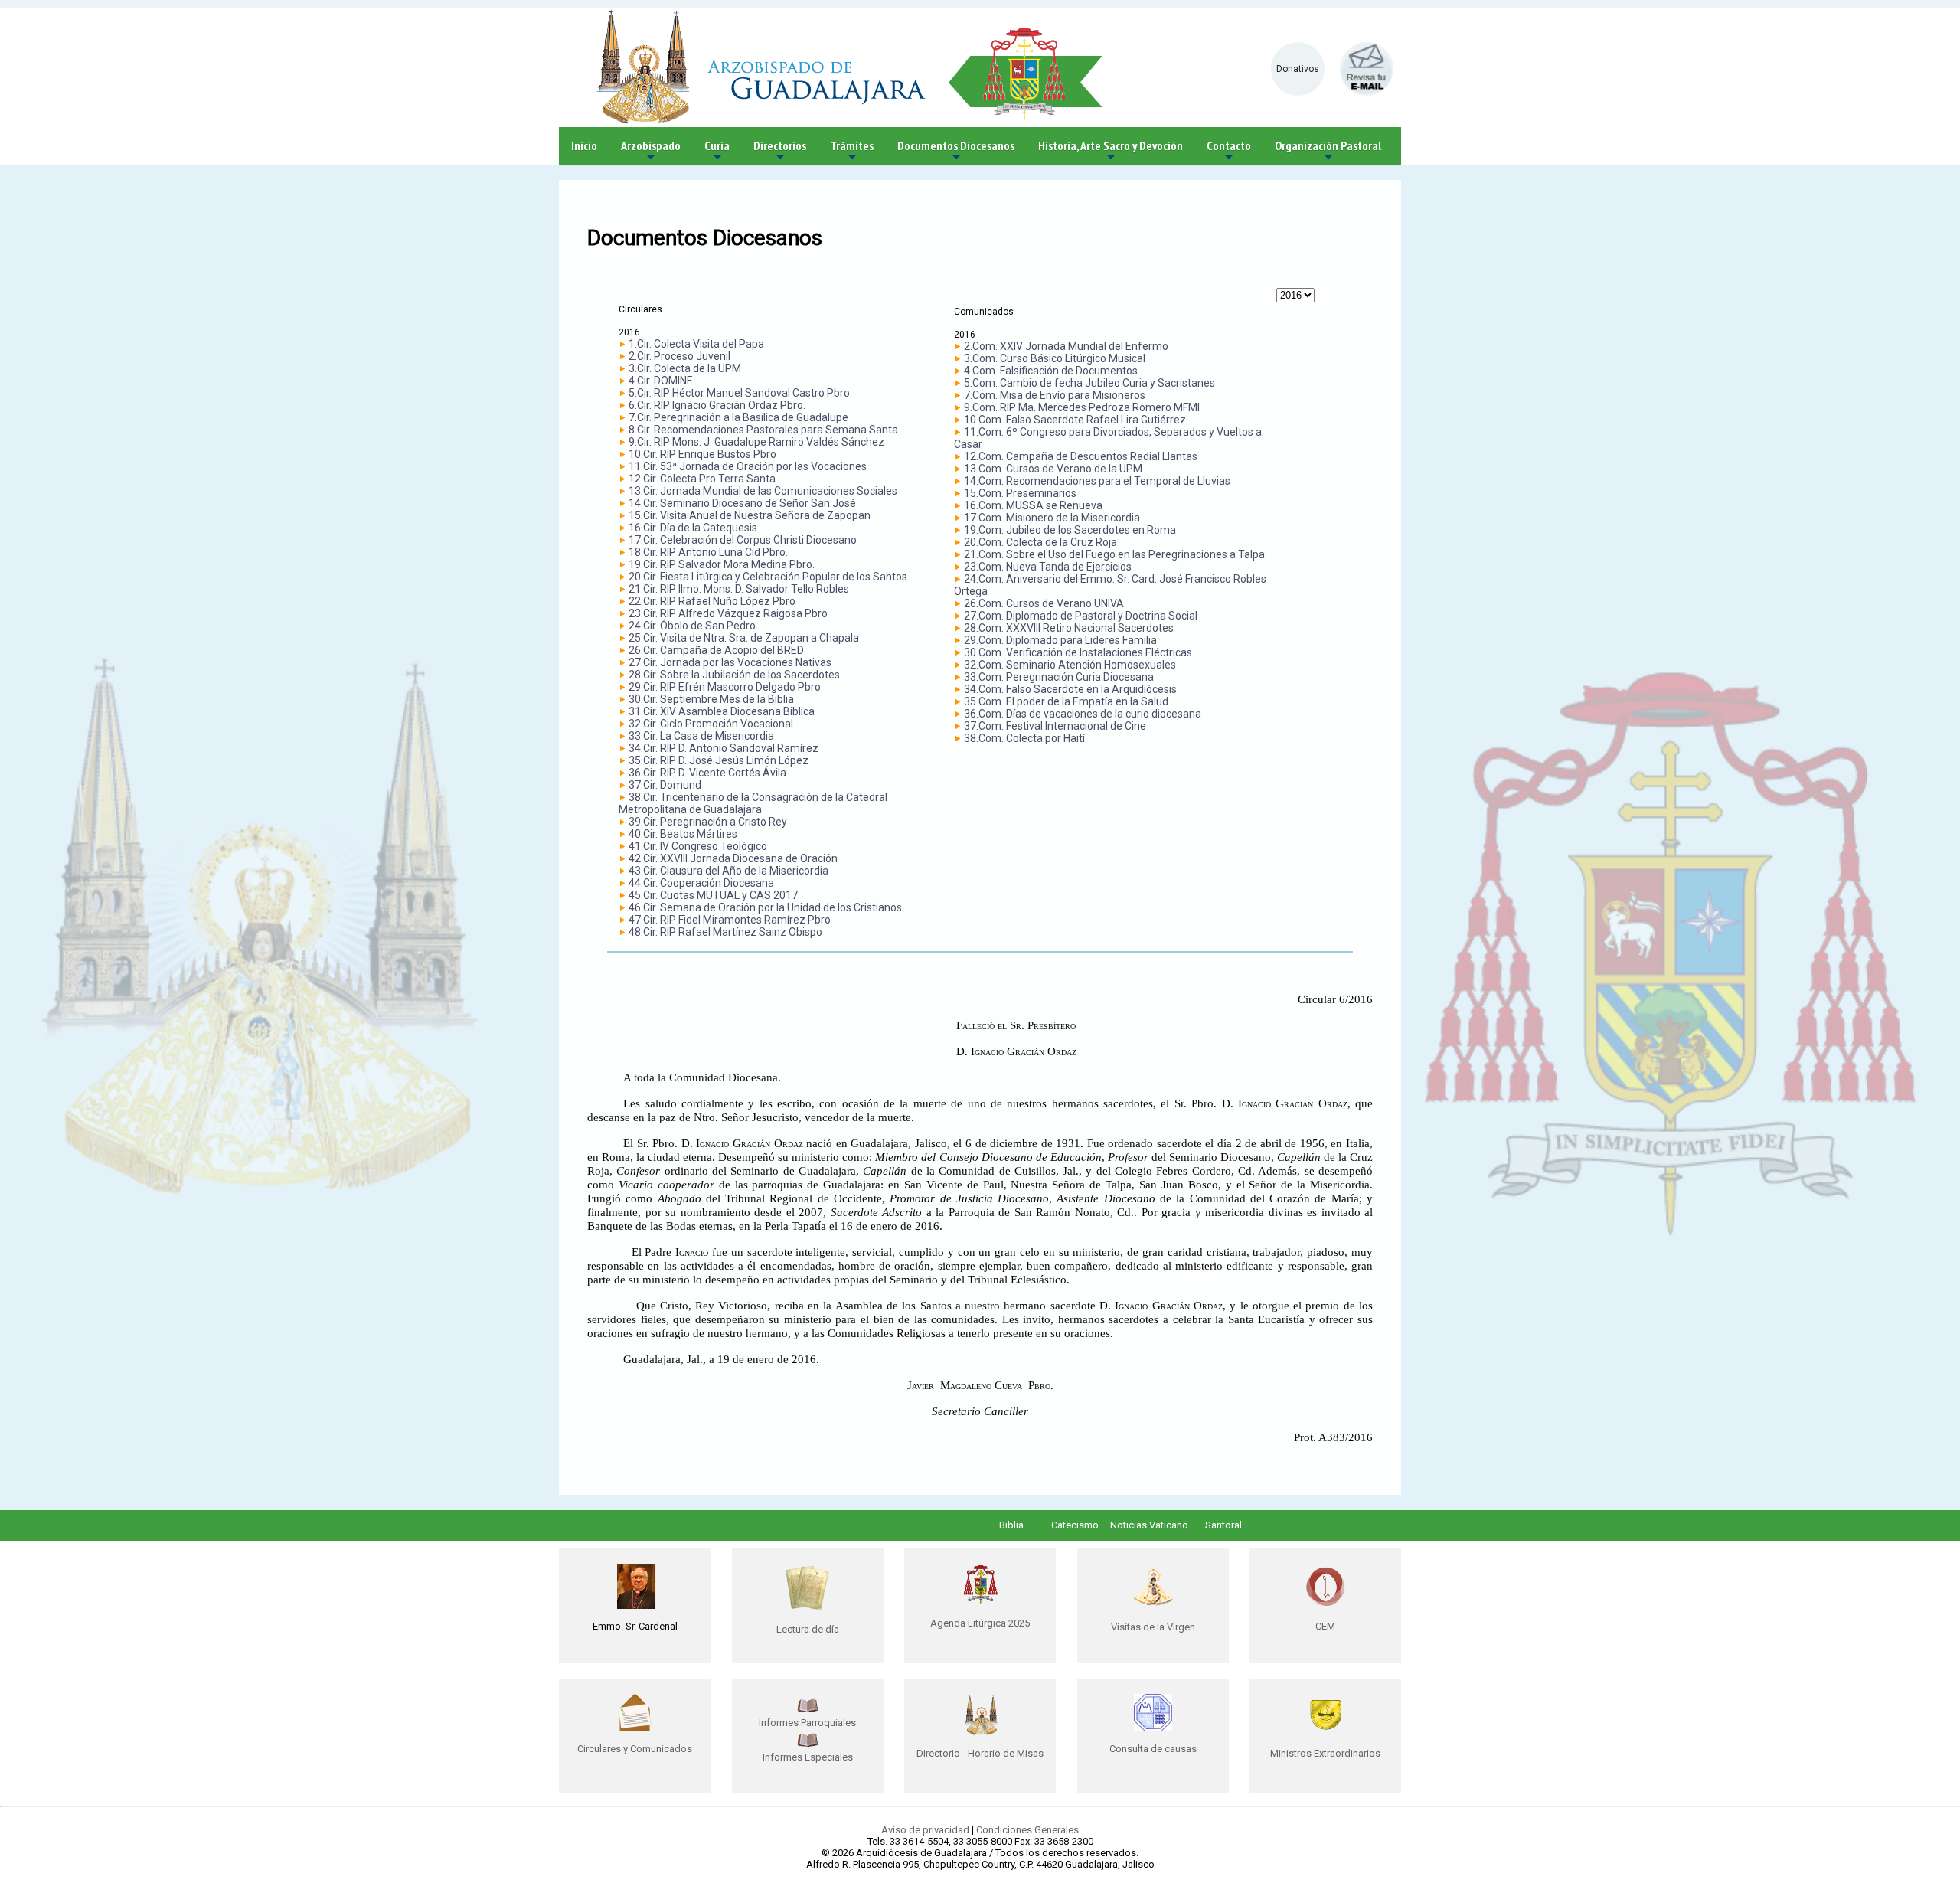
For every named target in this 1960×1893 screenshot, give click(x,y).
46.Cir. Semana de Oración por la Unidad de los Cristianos (765, 907)
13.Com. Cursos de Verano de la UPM (1053, 469)
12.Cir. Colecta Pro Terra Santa (702, 479)
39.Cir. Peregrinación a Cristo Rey (708, 822)
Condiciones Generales (1027, 1830)
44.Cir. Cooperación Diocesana (701, 883)
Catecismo (1075, 1525)
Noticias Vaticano (1149, 1525)
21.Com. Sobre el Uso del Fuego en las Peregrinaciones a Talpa (1114, 554)
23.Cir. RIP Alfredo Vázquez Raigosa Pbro (728, 613)
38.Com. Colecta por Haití (1024, 738)
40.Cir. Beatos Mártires (683, 834)
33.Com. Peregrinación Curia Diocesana (1059, 677)
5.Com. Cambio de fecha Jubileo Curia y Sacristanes (1089, 383)
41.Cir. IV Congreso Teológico (698, 846)
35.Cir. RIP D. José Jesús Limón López (719, 760)
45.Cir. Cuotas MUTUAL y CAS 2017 (713, 895)
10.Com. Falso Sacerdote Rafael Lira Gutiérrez (1075, 420)
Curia (717, 151)
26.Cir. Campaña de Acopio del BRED (716, 650)
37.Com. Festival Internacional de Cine (1055, 726)
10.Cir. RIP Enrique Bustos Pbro (702, 454)
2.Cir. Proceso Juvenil (679, 356)
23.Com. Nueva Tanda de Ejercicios (1048, 567)
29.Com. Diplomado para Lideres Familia (1060, 640)
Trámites (852, 151)
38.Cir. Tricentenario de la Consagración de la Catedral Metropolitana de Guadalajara (753, 803)
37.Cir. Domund (665, 785)
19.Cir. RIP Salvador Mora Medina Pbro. (722, 564)
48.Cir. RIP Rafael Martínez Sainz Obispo (725, 932)
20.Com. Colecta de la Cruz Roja (1040, 542)
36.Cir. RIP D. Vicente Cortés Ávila (707, 773)
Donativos (1298, 69)
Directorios (780, 151)
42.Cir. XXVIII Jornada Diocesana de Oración (733, 858)
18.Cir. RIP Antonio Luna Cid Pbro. (708, 552)
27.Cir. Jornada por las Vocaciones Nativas (730, 662)
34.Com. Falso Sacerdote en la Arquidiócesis (1070, 689)
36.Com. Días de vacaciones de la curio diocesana (1083, 714)
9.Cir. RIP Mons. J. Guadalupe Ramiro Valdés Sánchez (756, 442)
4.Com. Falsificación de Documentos (1051, 371)
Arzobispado (651, 151)
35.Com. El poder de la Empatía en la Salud (1066, 701)
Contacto (1229, 151)
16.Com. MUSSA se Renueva (1033, 505)
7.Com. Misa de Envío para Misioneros (1055, 395)
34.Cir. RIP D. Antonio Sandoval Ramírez (724, 748)
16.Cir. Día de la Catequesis (693, 528)
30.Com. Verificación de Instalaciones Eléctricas (1078, 652)
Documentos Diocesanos (956, 151)
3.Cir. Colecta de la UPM (685, 368)
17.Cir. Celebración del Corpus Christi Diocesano (743, 540)
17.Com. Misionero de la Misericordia (1052, 518)
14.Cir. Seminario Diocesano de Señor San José (742, 503)
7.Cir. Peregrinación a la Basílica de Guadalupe (738, 417)
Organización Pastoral (1328, 151)
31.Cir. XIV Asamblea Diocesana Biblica (722, 711)
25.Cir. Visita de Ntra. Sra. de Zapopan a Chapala (744, 638)
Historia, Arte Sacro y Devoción (1111, 151)
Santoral (1223, 1525)
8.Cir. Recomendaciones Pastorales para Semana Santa (763, 430)
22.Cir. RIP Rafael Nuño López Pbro (712, 601)
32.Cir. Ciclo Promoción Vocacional (711, 724)
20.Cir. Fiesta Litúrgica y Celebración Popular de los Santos (768, 577)
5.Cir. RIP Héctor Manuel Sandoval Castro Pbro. (740, 393)
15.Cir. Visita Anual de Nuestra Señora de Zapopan (750, 515)
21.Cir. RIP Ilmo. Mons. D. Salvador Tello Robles (739, 589)
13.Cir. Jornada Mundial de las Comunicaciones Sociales (763, 491)
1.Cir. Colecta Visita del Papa (696, 344)
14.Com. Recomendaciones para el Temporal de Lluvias (1097, 481)
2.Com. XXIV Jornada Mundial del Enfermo (1066, 346)
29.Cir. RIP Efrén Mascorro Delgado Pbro (725, 687)
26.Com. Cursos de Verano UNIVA (1044, 603)
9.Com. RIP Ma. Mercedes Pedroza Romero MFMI (1082, 407)
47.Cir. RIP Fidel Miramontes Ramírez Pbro (730, 920)
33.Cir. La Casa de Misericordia (701, 736)
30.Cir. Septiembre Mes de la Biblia (711, 699)
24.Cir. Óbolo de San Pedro (692, 626)
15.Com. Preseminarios (1020, 493)
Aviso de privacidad (925, 1830)
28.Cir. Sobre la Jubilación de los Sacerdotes (734, 675)
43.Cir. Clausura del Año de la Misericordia (728, 871)
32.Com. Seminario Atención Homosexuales (1070, 665)
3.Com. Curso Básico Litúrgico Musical (1055, 358)
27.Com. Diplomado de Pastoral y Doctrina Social (1081, 616)
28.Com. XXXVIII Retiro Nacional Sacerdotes (1069, 628)
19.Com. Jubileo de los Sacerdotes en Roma (1070, 530)
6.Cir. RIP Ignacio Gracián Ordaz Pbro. (717, 405)
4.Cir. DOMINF (660, 381)
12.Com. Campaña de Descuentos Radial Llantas (1081, 456)
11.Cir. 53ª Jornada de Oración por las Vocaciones (748, 466)
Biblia (1011, 1525)
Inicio (584, 145)
